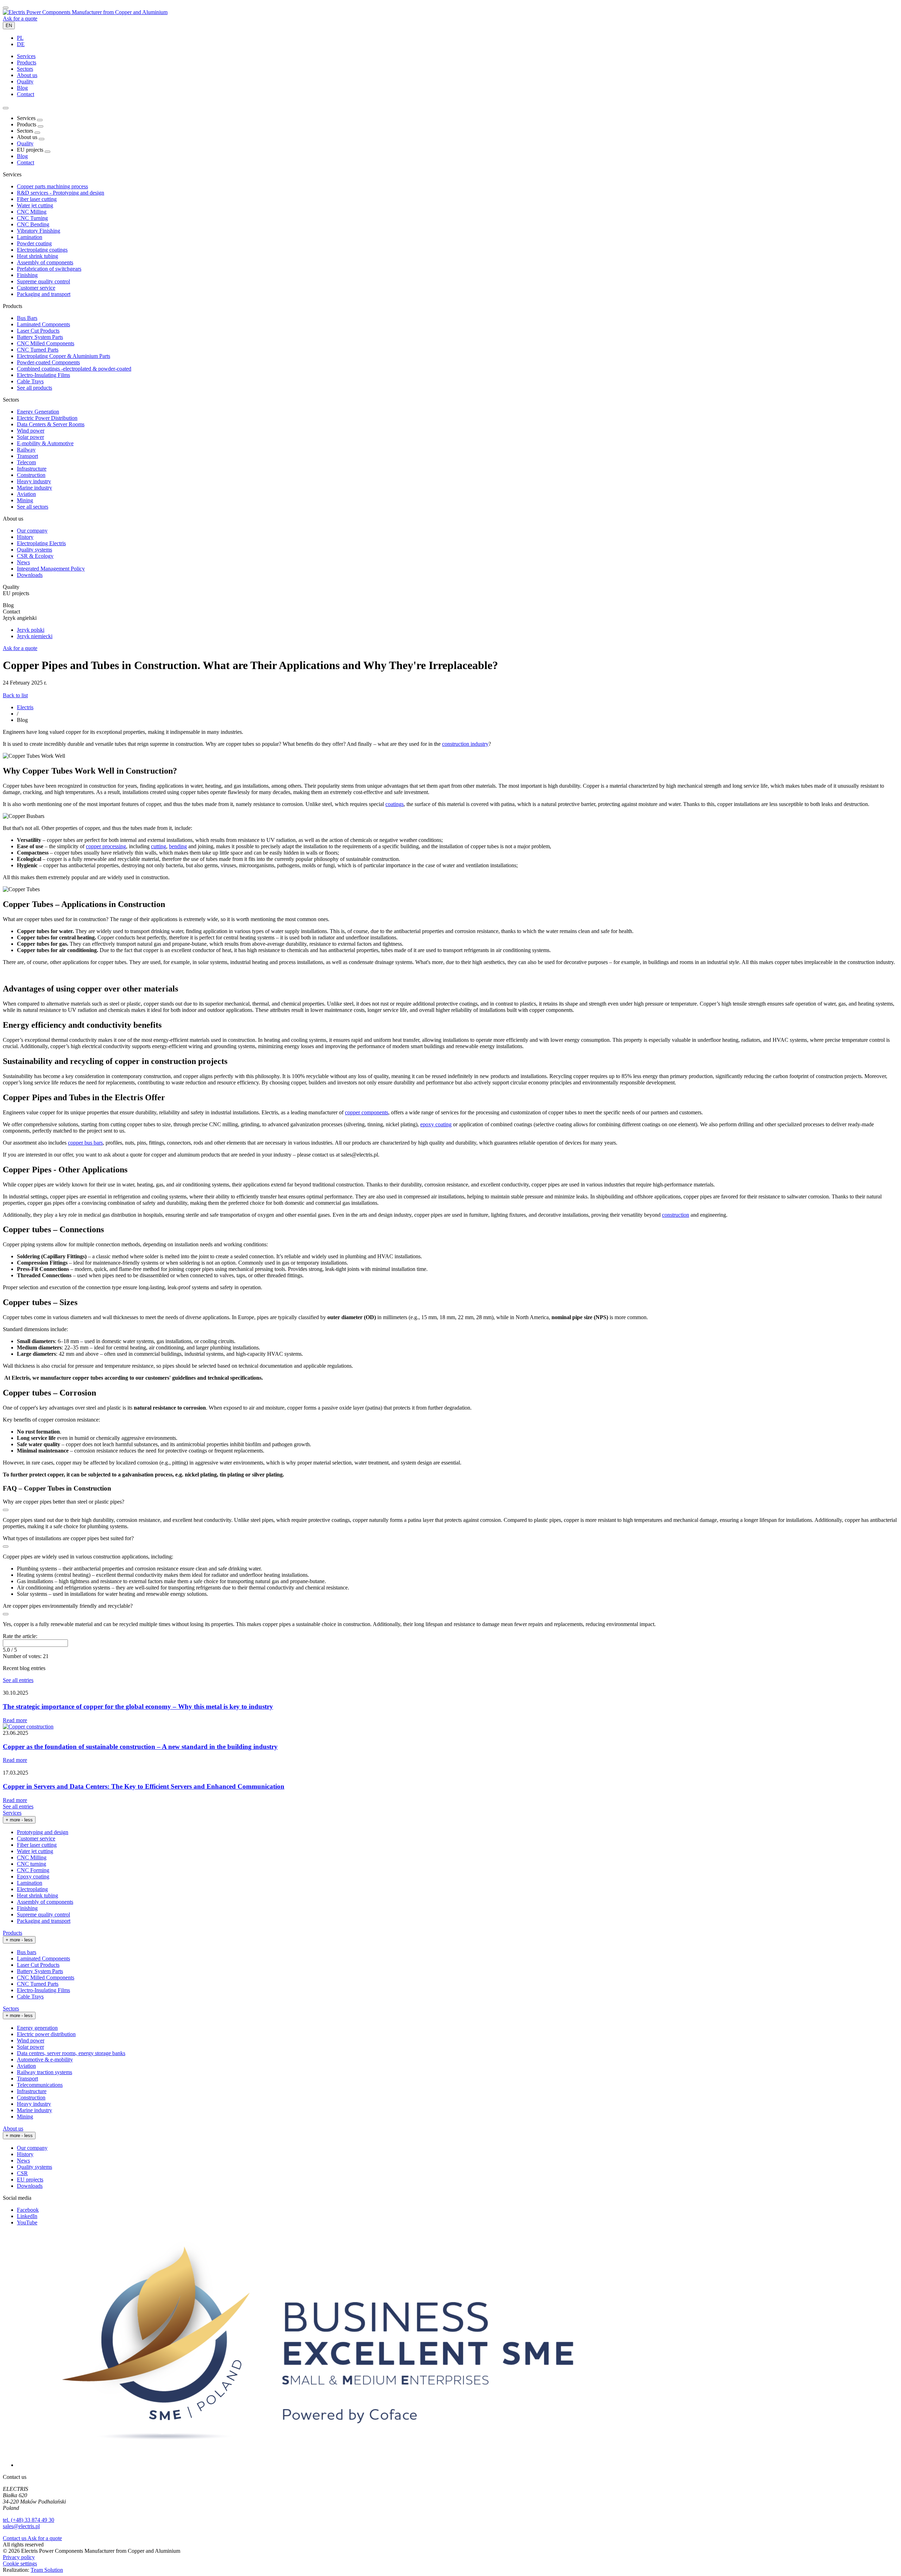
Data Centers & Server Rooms (51, 424)
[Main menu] (6, 8)
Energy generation (37, 2028)
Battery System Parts (40, 337)
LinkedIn (27, 2216)
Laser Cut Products (38, 331)
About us (13, 2128)
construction (676, 1215)
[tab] (26, 56)
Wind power (31, 431)
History (25, 537)
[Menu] (6, 108)
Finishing (27, 275)
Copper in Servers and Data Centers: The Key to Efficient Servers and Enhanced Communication (144, 1786)
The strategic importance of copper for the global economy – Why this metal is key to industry (138, 1706)
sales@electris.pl (21, 2526)
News (23, 562)
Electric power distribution (46, 2034)
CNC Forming (33, 1870)
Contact (26, 162)
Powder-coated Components (48, 362)
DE (21, 44)
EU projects (30, 2180)
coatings (395, 804)
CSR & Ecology (35, 556)
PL (20, 38)
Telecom (26, 462)
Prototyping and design (43, 1832)
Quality (25, 143)
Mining (25, 500)
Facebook (28, 2210)
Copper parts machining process (52, 186)
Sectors (11, 2008)
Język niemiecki (35, 636)
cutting (159, 846)
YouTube (27, 2222)
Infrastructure (32, 469)
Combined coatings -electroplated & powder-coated (74, 369)
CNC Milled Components (46, 343)
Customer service (36, 288)
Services (12, 1813)
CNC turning (31, 1864)
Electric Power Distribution (47, 418)
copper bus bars (85, 1143)
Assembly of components (45, 262)
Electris (25, 707)
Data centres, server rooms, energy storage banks (71, 2053)
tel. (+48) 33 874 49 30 (29, 2520)
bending (178, 846)
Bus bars (27, 1952)
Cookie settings (20, 2564)
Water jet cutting (35, 205)
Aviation (26, 494)
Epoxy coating (33, 1876)
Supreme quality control (43, 281)
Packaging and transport (44, 294)
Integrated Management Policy (51, 569)
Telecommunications (40, 2085)
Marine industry (34, 488)
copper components (367, 1112)
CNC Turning (32, 218)
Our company (32, 531)
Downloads (30, 575)
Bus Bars (27, 318)
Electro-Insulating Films (43, 375)
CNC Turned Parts (38, 350)
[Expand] (40, 120)
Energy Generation (38, 412)
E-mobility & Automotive (45, 443)
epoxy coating (436, 1124)
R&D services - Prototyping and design (61, 193)
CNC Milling (32, 212)
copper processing (106, 846)
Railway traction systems (45, 2072)
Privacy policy (19, 2557)
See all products (34, 388)
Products (12, 1933)
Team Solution (47, 2570)
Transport (27, 456)
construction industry (465, 744)
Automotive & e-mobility (45, 2059)
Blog (22, 156)
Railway (26, 450)
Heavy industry (34, 481)
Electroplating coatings (42, 250)
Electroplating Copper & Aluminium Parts (64, 356)
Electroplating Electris (41, 543)
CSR (22, 2173)
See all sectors (33, 507)
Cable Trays (30, 381)
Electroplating (32, 1889)
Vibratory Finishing (39, 231)
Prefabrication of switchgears (49, 269)
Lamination (30, 237)
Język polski (31, 630)
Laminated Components (43, 324)
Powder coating (34, 243)
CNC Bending (33, 224)
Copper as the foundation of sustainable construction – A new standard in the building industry (140, 1747)
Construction (31, 475)
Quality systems (34, 550)
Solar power (30, 437)
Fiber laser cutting (37, 199)
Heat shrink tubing (37, 256)
